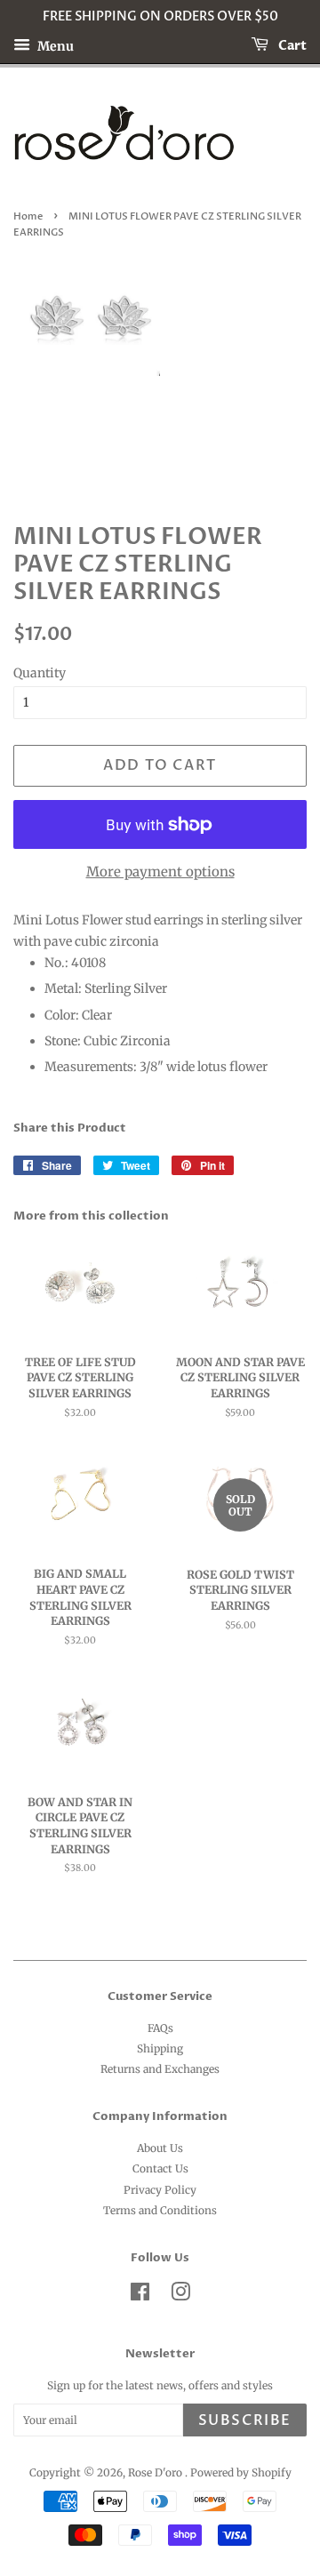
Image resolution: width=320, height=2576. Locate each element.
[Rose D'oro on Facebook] (140, 2296)
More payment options (160, 872)
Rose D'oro (156, 2472)
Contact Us (160, 2168)
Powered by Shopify (241, 2472)
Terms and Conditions (160, 2210)
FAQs (160, 2028)
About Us (160, 2148)
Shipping (160, 2048)
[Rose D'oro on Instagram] (180, 2296)
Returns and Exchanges (160, 2069)
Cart (291, 46)
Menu (54, 45)
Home (28, 217)
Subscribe (245, 2420)
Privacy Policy (160, 2190)
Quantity (40, 673)
